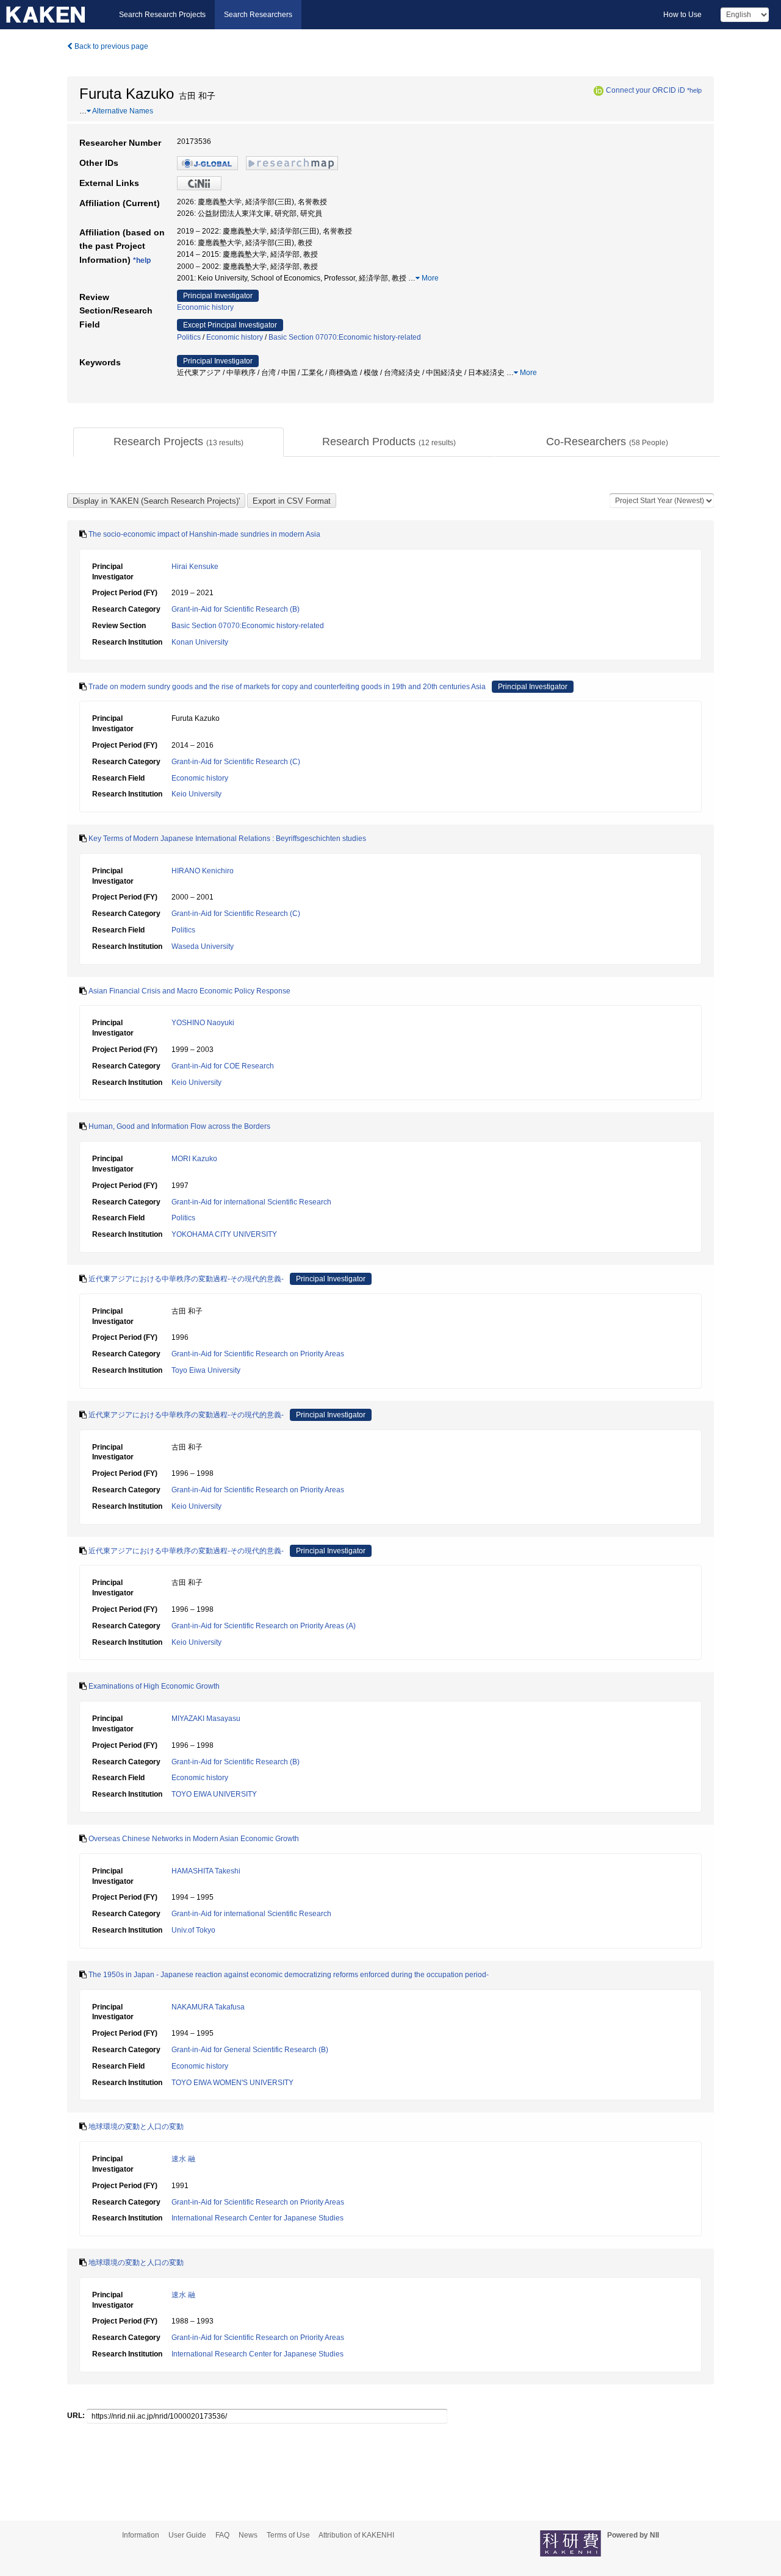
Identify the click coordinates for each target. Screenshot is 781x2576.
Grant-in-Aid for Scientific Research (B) (236, 609)
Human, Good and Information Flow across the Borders (179, 1126)
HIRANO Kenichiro (203, 871)
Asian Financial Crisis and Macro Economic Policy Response (189, 991)
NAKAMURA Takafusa (208, 2007)
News (248, 2535)
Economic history (205, 307)
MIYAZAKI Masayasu (206, 1719)
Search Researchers (258, 15)
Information (141, 2535)
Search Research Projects (162, 15)
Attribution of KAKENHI (356, 2535)
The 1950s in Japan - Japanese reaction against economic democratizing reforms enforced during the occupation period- (289, 1975)
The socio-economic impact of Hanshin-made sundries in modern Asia (204, 534)
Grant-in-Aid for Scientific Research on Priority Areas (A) (264, 1626)
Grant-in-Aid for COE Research (223, 1066)
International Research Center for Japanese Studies (257, 2218)
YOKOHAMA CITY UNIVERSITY (224, 1234)
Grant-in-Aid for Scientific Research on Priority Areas (258, 1354)
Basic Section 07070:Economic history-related (345, 337)
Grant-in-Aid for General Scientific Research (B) (250, 2050)
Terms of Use (288, 2535)
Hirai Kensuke (195, 567)
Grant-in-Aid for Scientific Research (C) (236, 762)
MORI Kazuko (194, 1159)
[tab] (178, 442)
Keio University (196, 794)
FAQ (222, 2535)
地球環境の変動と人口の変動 (136, 2127)
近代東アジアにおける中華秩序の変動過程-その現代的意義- (186, 1279)
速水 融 (183, 2159)
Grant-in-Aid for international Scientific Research (251, 1202)
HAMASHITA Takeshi (206, 1871)
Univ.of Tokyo (193, 1930)
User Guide (187, 2535)
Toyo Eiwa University (206, 1370)
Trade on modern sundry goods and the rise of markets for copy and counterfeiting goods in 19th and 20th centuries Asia (287, 687)
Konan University (200, 642)
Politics (189, 337)
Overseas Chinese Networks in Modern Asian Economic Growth (194, 1839)
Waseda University (203, 946)
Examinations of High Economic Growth (154, 1686)
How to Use (682, 15)
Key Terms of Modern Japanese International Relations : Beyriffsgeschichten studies (227, 839)
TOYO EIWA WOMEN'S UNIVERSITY (232, 2083)
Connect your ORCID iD (646, 90)
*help (694, 90)
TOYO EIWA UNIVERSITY (214, 1794)
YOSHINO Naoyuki (203, 1023)
